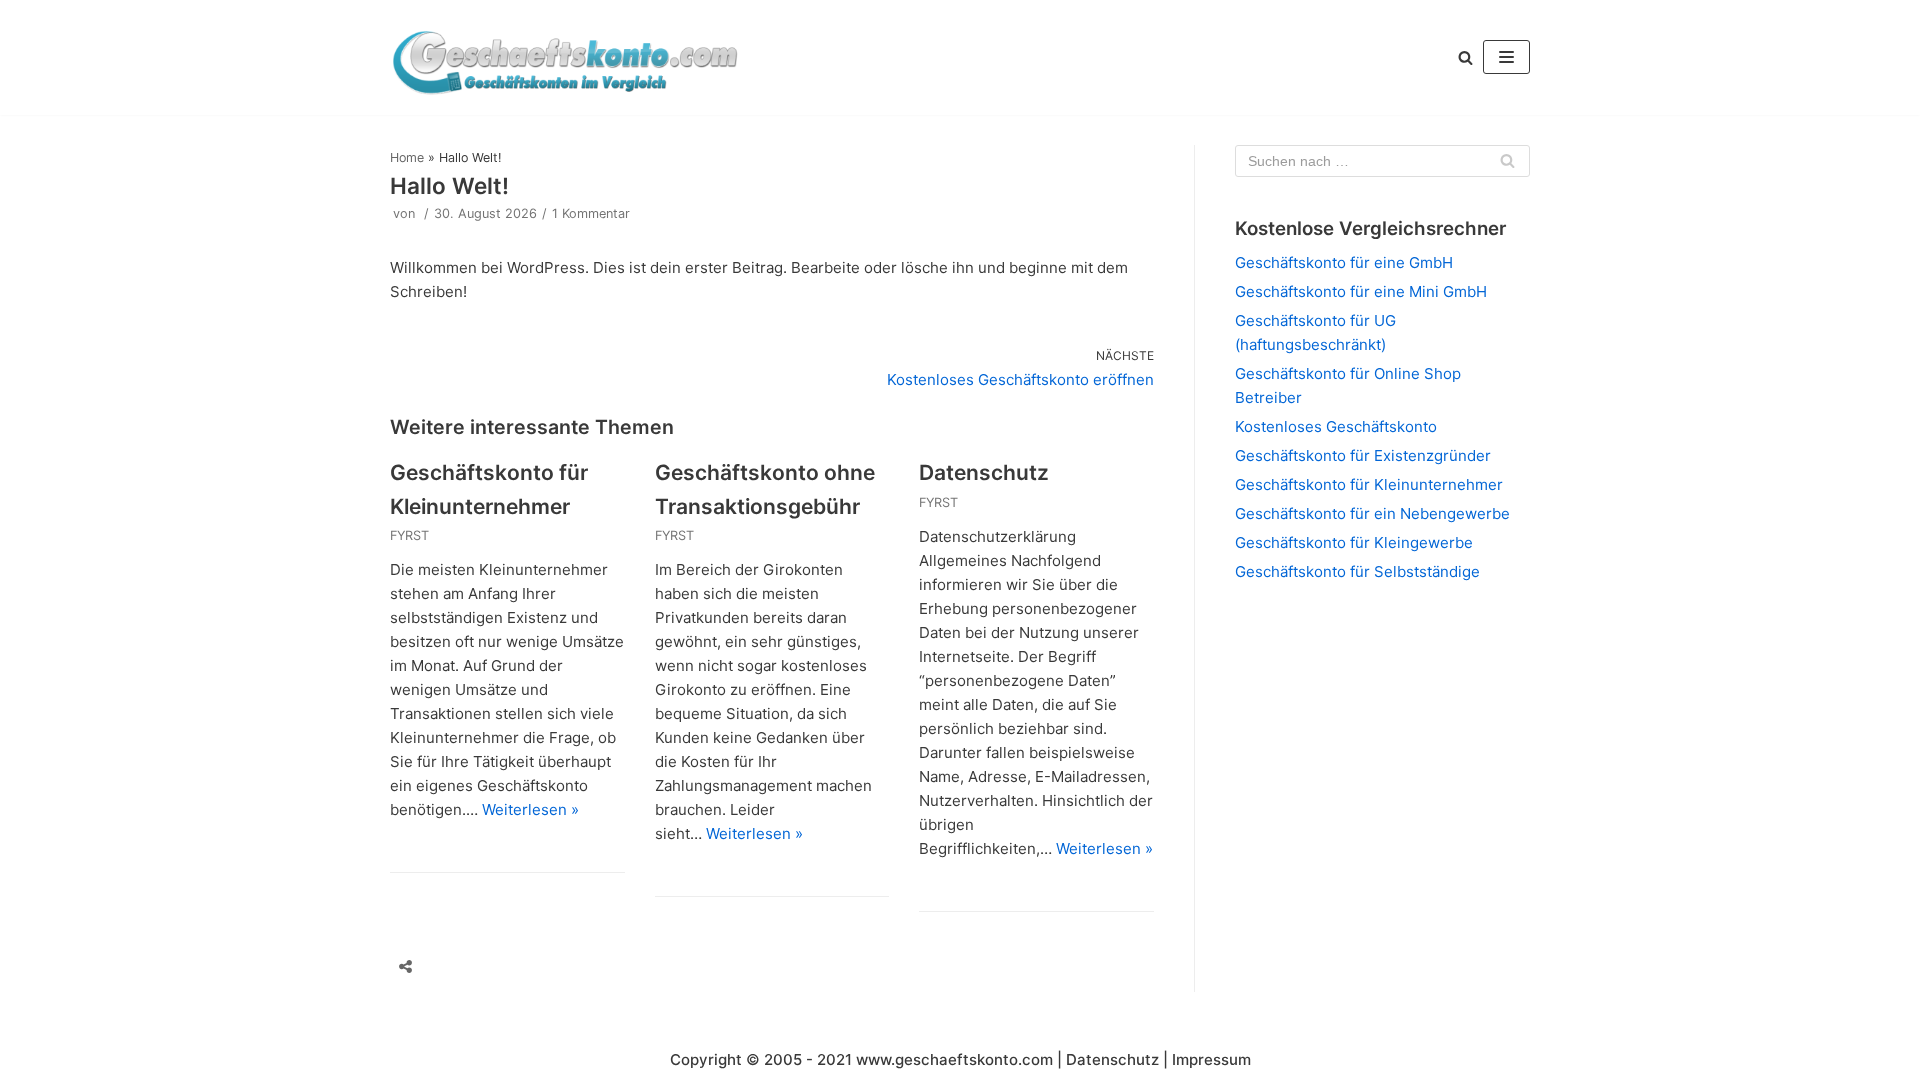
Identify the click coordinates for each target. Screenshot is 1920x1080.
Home (407, 157)
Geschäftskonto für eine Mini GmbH (1361, 291)
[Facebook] (449, 967)
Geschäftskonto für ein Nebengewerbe (1372, 513)
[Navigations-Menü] (1506, 57)
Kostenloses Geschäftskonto (1336, 426)
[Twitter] (487, 967)
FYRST (409, 535)
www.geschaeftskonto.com (954, 1059)
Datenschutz (984, 472)
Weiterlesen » (530, 809)
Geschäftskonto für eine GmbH (1344, 262)
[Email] (525, 967)
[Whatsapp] (601, 967)
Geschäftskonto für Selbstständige (1357, 571)
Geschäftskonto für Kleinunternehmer (1369, 484)
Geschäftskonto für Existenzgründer (1363, 455)
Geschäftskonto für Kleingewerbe (1354, 542)
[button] (1465, 57)
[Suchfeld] (1507, 161)
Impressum (1211, 1059)
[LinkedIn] (563, 967)
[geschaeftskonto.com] (565, 57)
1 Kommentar (591, 213)
